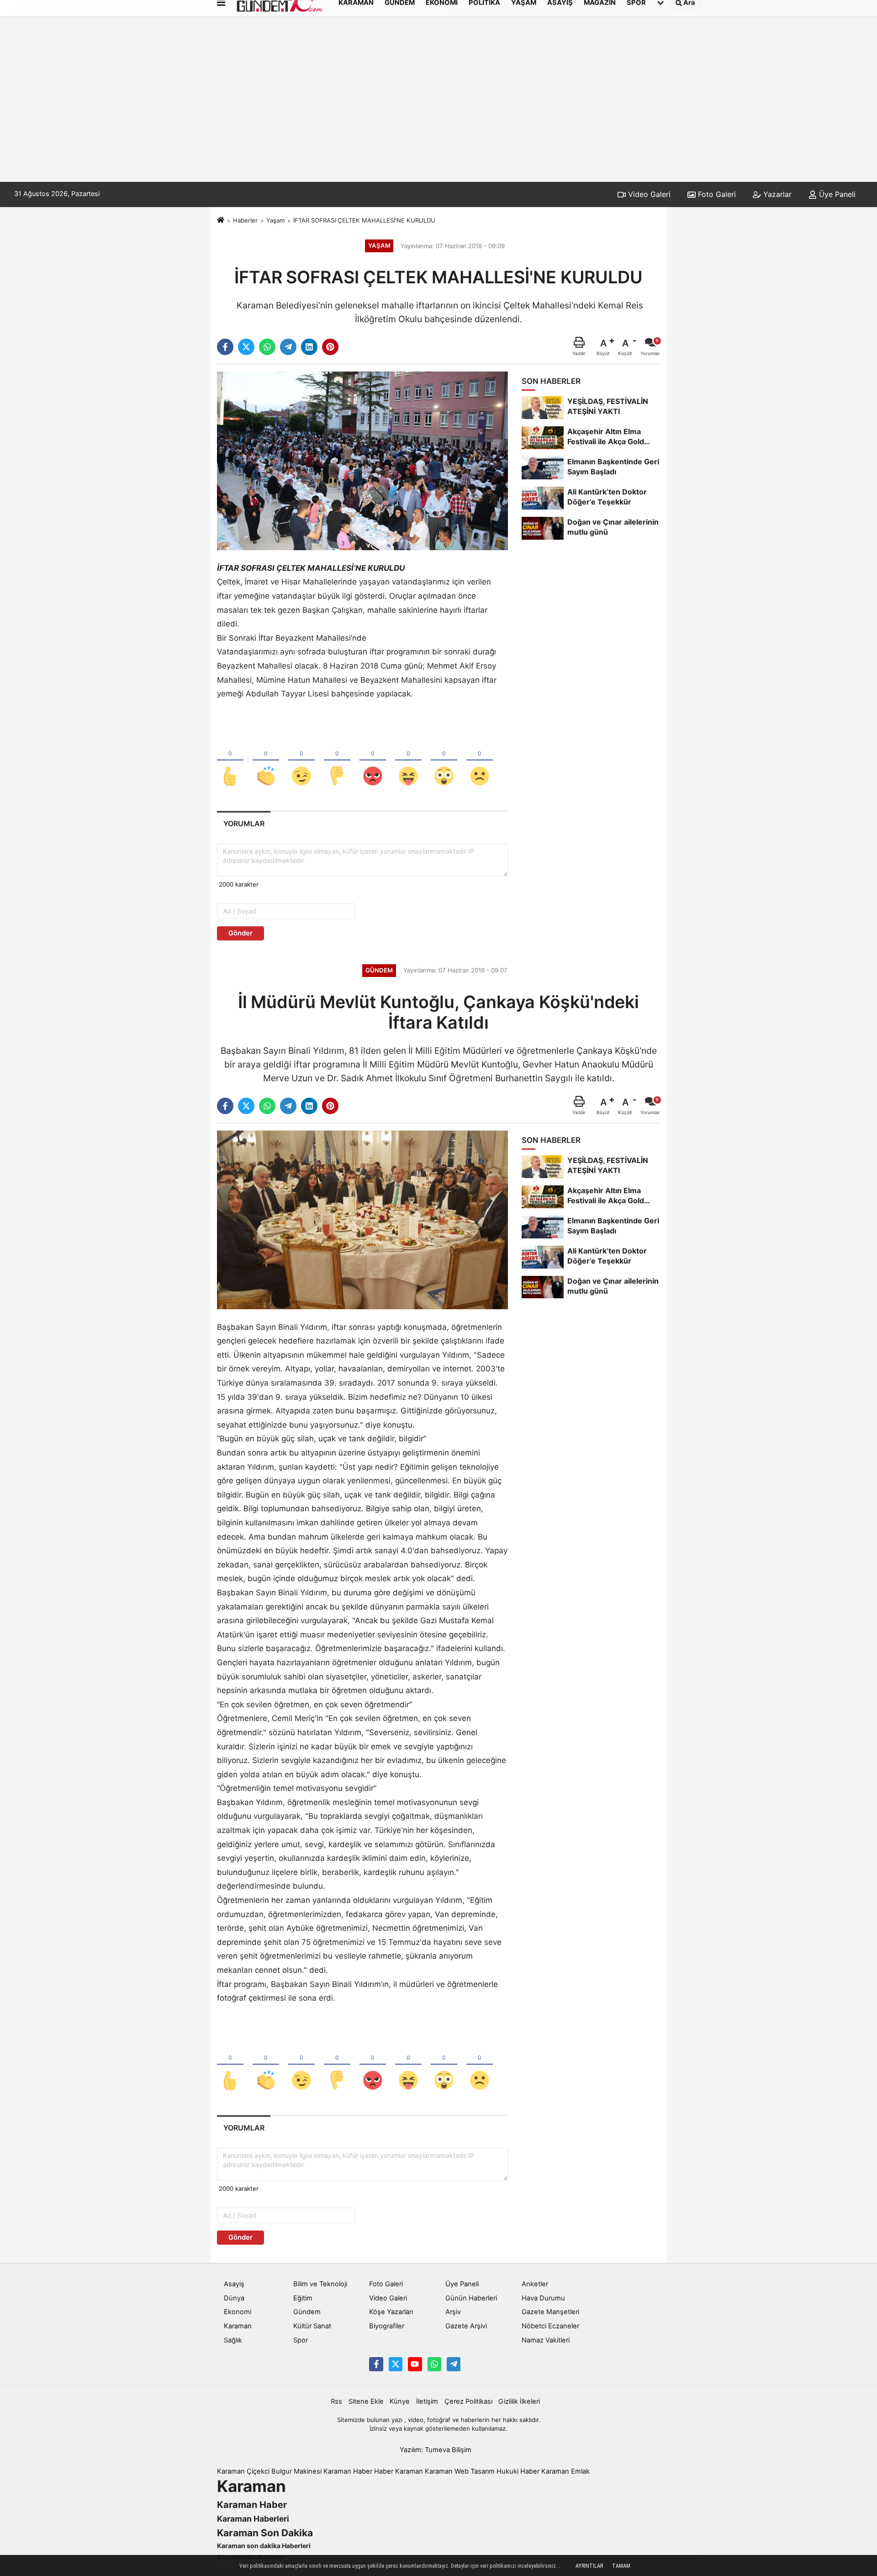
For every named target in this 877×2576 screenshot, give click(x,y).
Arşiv (453, 2312)
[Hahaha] (408, 761)
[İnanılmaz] (444, 761)
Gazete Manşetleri (550, 2312)
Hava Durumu (543, 2298)
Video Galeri (648, 194)
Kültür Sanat (312, 2326)
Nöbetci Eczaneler (550, 2326)
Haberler (245, 220)
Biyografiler (387, 2326)
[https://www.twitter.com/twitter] (396, 2364)
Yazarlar (776, 194)
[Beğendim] (230, 761)
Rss (336, 2401)
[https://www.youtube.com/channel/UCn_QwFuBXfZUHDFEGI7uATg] (415, 2364)
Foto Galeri (716, 194)
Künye (400, 2401)
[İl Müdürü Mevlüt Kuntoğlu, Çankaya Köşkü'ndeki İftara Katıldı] (362, 1219)
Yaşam (275, 220)
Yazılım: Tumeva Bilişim (436, 2450)
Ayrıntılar (589, 2566)
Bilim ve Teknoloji (320, 2284)
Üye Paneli (836, 194)
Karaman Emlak (565, 2471)
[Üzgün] (480, 761)
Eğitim (303, 2298)
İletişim (427, 2401)
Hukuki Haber (518, 2471)
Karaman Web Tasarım (460, 2471)
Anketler (535, 2284)
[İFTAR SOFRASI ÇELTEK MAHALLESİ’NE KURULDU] (362, 460)
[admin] (454, 2364)
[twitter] (246, 347)
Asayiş (234, 2284)
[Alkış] (266, 761)
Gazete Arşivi (466, 2326)
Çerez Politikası (468, 2401)
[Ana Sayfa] (221, 220)
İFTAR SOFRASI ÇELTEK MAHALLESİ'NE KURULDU (364, 220)
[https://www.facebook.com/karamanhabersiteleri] (376, 2364)
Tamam (621, 2566)
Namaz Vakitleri (546, 2340)
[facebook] (225, 347)
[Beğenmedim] (337, 761)
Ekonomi (238, 2312)
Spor (301, 2340)
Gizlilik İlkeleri (519, 2401)
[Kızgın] (373, 761)
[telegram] (288, 347)
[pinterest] (330, 347)
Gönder (240, 933)
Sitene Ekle (366, 2401)
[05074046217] (434, 2364)
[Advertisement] (438, 113)
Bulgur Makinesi (296, 2471)
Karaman (238, 2326)
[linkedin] (309, 347)
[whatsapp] (267, 347)
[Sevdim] (301, 761)
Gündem (307, 2312)
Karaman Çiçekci (243, 2471)
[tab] (244, 824)
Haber (384, 2471)
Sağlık (233, 2340)
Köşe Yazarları (391, 2312)
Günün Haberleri (471, 2298)
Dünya (234, 2298)
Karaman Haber (348, 2471)
